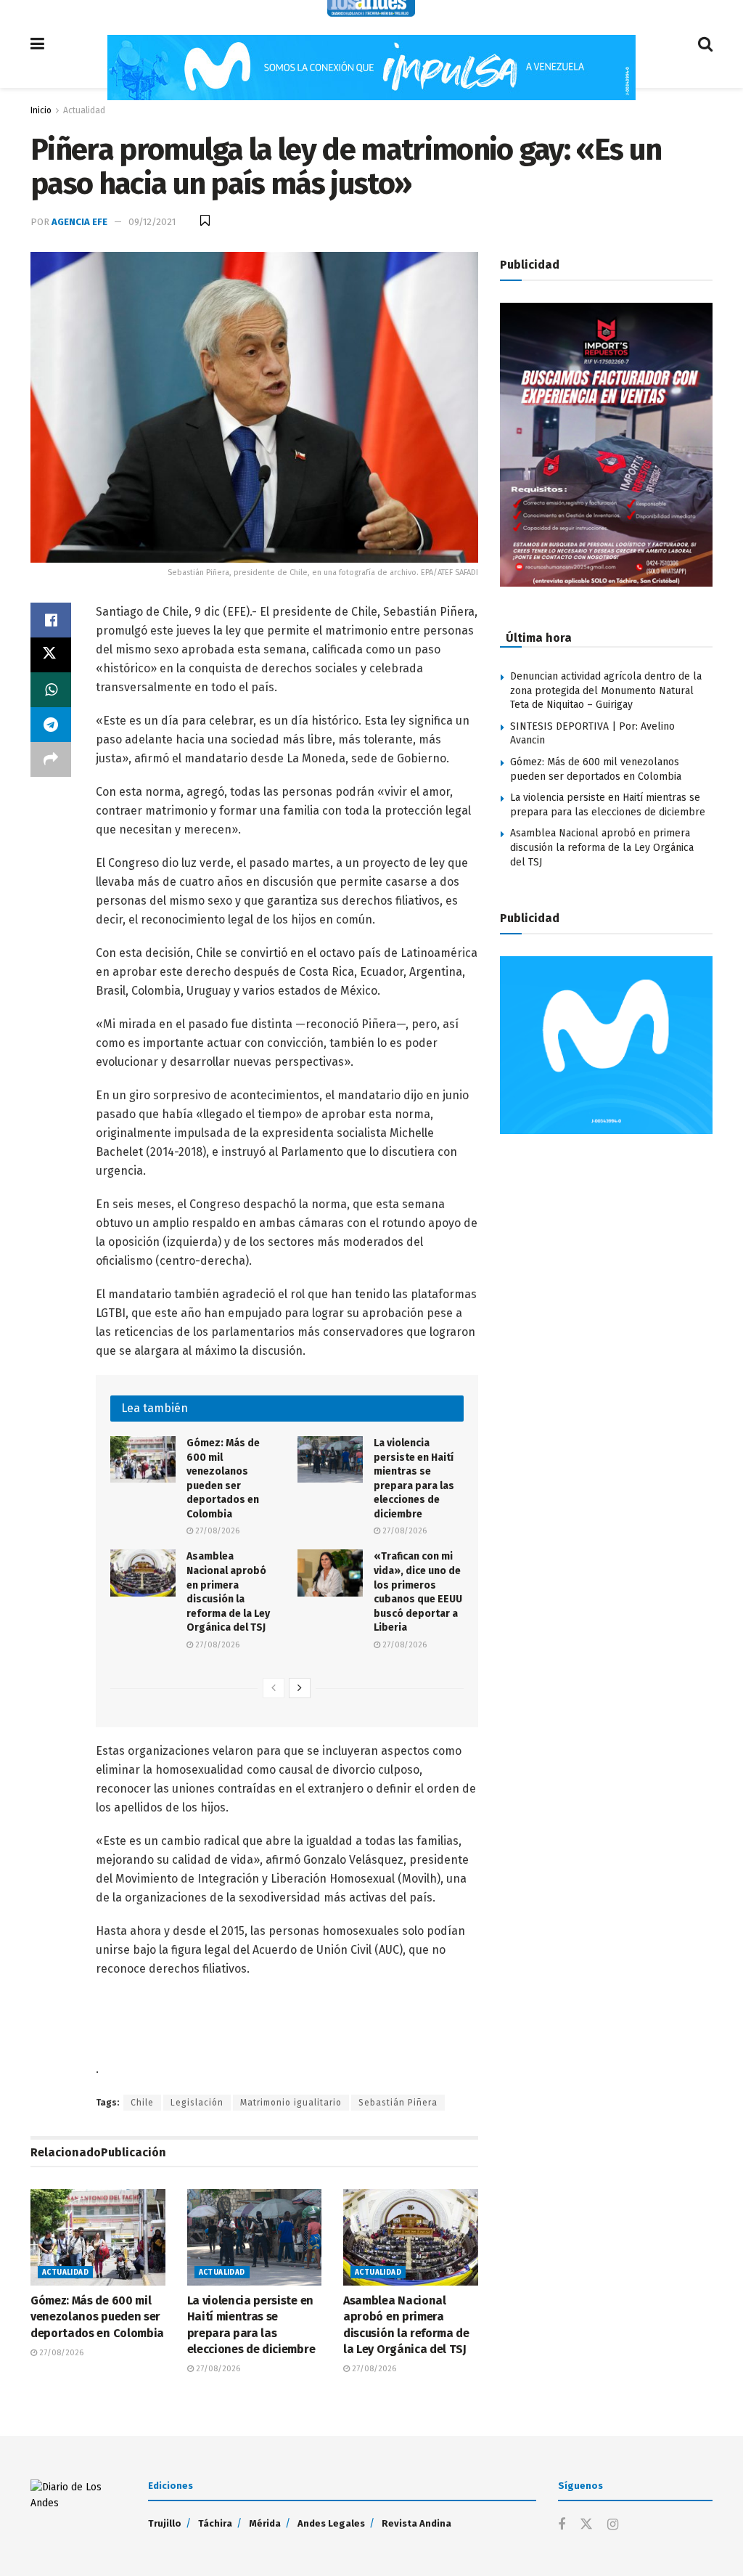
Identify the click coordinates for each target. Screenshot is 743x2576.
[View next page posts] (300, 1688)
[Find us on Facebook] (562, 2525)
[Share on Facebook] (51, 620)
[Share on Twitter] (51, 655)
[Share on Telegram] (51, 725)
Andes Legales (331, 2523)
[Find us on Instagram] (613, 2525)
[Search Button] (705, 44)
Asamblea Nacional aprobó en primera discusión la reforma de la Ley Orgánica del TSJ (602, 847)
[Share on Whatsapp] (51, 690)
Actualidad (84, 110)
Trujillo (165, 2523)
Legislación (197, 2103)
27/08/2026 (216, 1531)
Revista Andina (416, 2523)
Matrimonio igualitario (291, 2103)
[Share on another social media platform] (51, 759)
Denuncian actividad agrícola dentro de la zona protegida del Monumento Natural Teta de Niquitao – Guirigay (606, 690)
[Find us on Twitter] (586, 2525)
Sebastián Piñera (398, 2103)
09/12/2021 (152, 222)
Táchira (215, 2523)
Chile (142, 2103)
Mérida (265, 2523)
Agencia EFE (79, 222)
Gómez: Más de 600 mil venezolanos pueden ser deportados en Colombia (97, 2317)
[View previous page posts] (274, 1688)
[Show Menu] (37, 44)
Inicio (41, 110)
